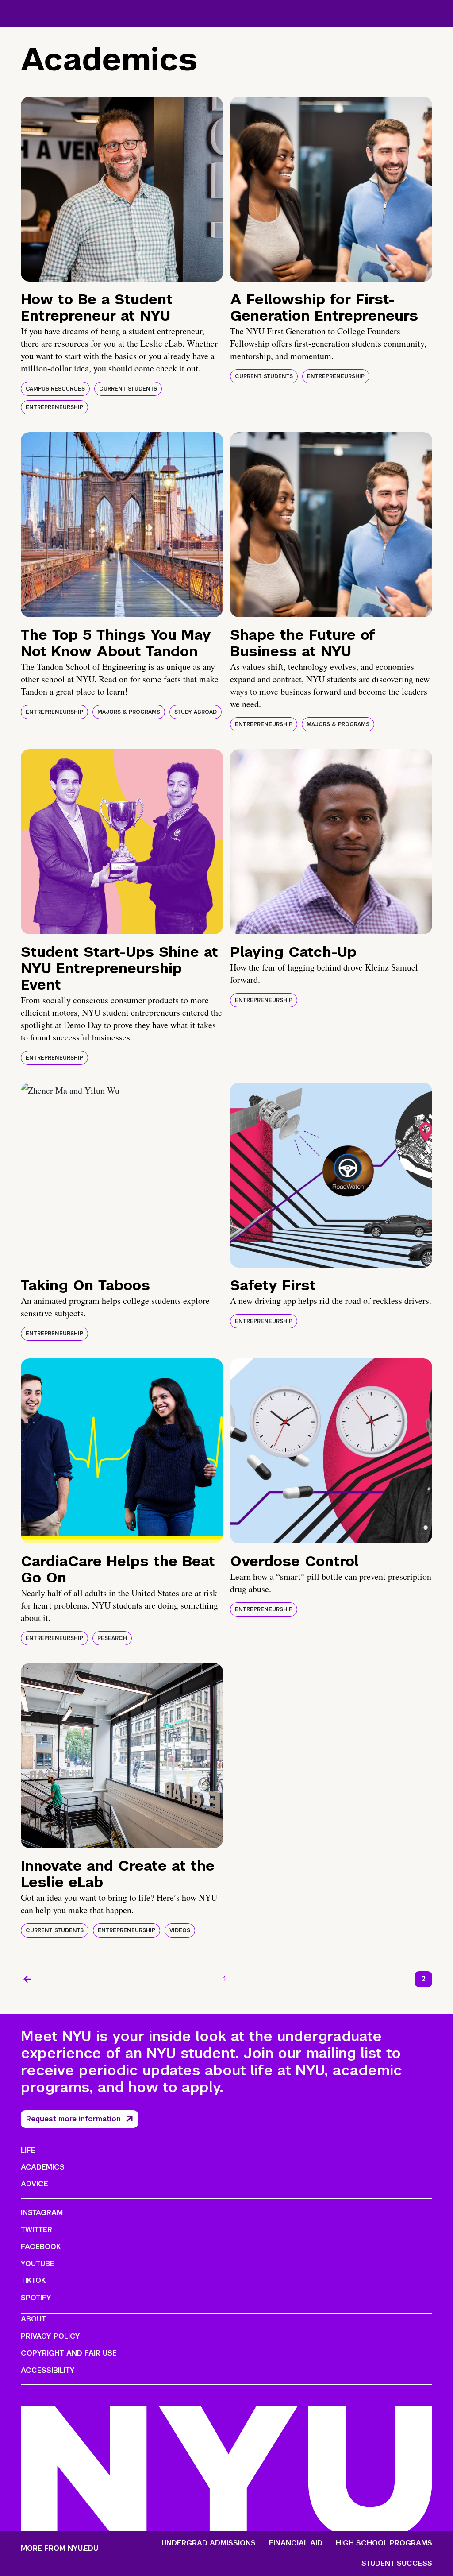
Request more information (73, 2119)
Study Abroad (196, 712)
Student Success (397, 2564)
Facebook (41, 2247)
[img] (122, 189)
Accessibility (48, 2370)
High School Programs (384, 2543)
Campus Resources (55, 389)
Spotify (36, 2298)
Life (28, 2150)
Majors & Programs (129, 712)
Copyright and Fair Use (69, 2353)
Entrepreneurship (54, 407)
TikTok (33, 2280)
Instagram (42, 2213)
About (33, 2319)
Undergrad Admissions (209, 2543)
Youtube (38, 2264)
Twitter (36, 2230)
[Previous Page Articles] (27, 1979)
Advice (35, 2184)
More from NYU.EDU (60, 2548)
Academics (43, 2167)
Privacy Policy (50, 2336)
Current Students (128, 389)
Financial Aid (296, 2543)
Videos (180, 1930)
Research (112, 1638)
